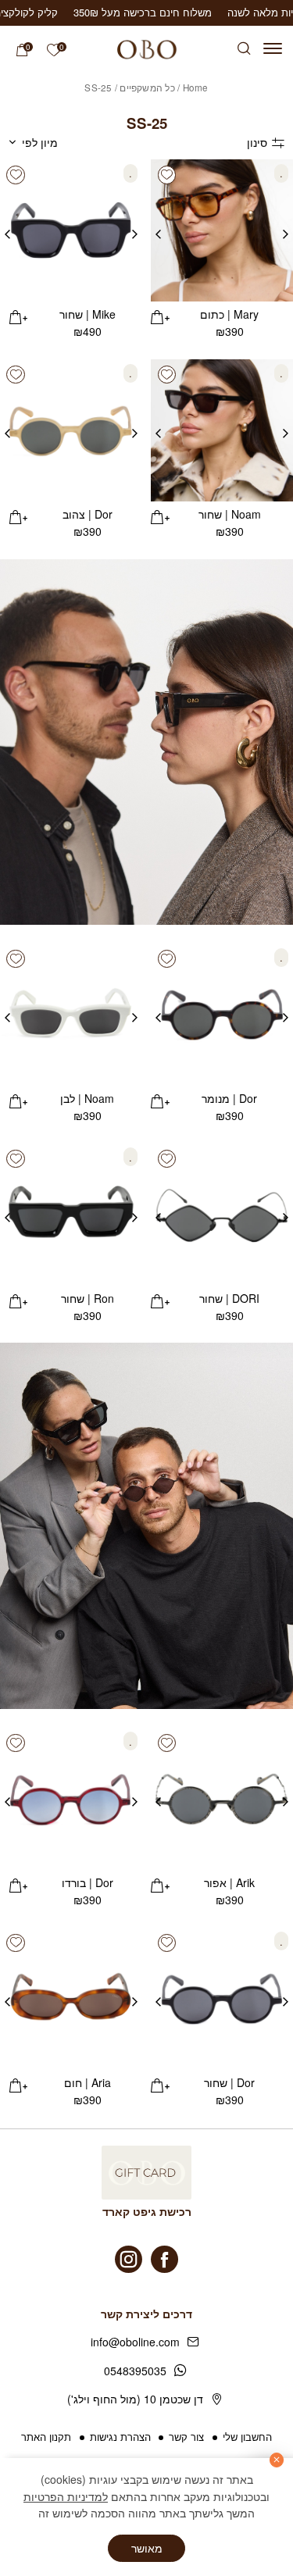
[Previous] (286, 230)
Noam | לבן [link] (87, 1098)
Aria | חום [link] (88, 2082)
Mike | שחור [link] (88, 314)
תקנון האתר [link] (46, 2437)
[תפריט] (273, 48)
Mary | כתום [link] (229, 314)
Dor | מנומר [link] (229, 1098)
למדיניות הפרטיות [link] (66, 2496)
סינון (257, 142)
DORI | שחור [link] (229, 1298)
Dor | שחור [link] (229, 2082)
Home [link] (196, 87)
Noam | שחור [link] (230, 514)
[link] (54, 50)
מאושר (147, 2548)
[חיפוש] (244, 49)
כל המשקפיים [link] (147, 87)
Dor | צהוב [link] (88, 514)
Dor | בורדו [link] (88, 1882)
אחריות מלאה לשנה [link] (184, 12)
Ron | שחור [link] (88, 1298)
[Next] (158, 230)
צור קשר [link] (186, 2437)
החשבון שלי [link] (247, 2437)
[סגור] (277, 2460)
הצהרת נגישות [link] (120, 2437)
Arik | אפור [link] (229, 1882)
